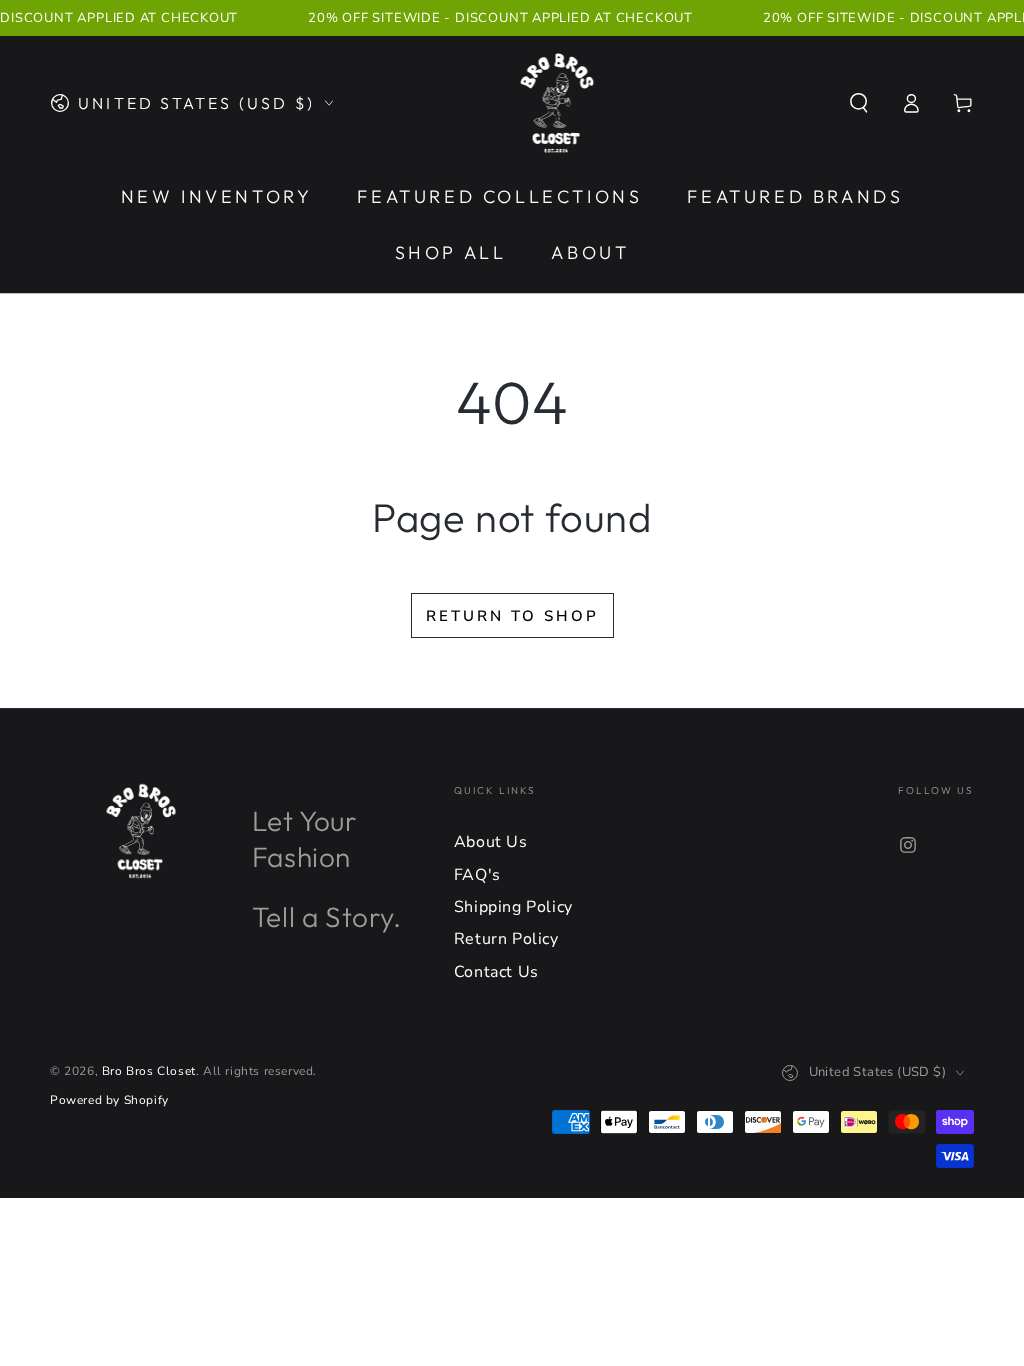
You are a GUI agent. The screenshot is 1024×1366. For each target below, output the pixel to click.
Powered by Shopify (109, 1100)
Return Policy (506, 939)
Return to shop (512, 616)
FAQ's (477, 875)
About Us (491, 842)
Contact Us (496, 972)
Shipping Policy (513, 907)
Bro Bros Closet (149, 1071)
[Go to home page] (557, 103)
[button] (859, 103)
